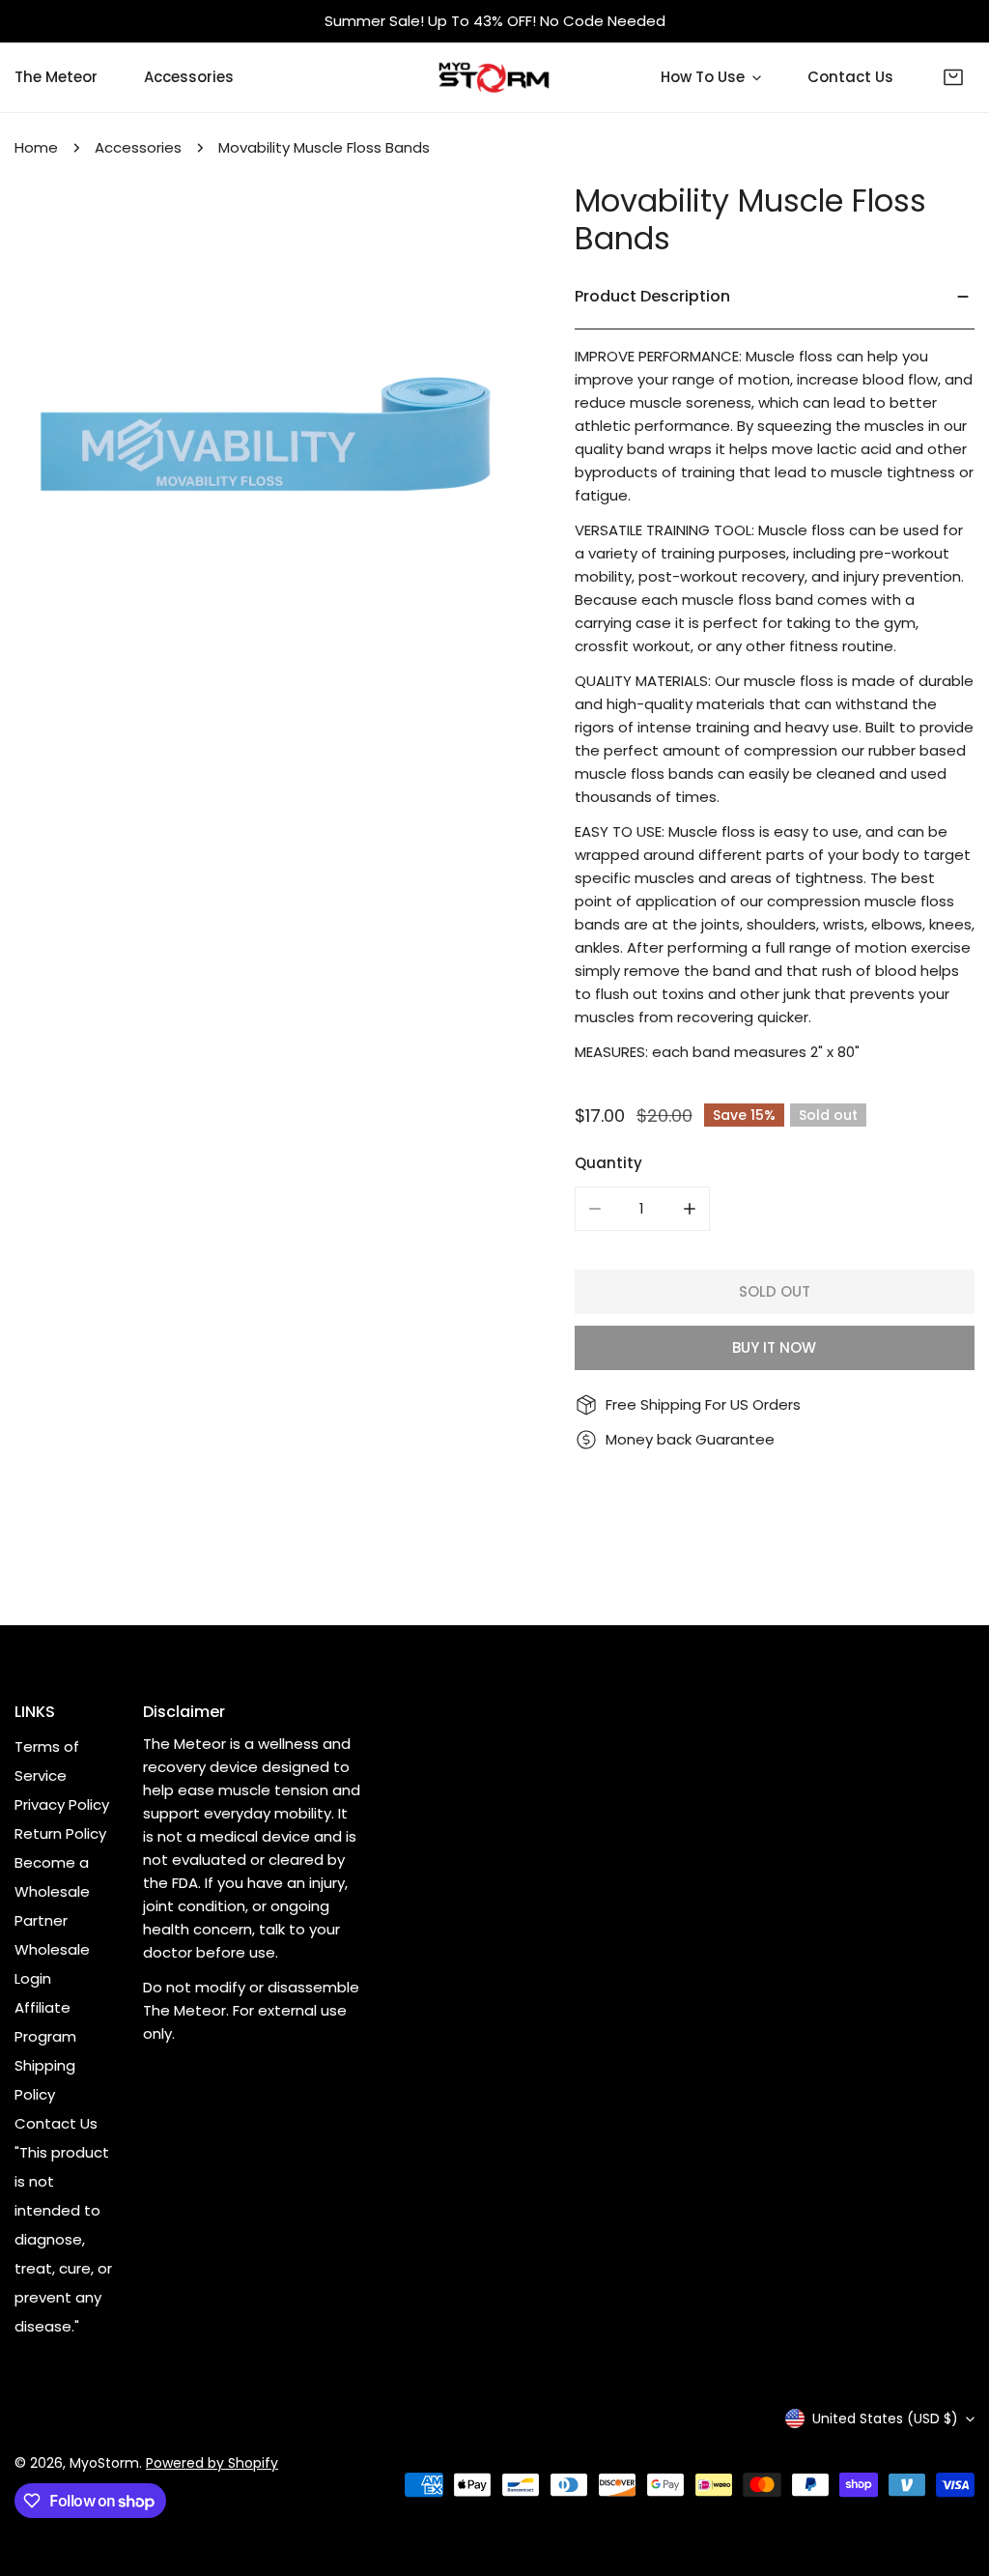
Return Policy (60, 1833)
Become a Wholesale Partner (52, 1891)
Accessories (138, 147)
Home (36, 147)
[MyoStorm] (494, 77)
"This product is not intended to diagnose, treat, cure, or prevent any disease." (63, 2239)
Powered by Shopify (212, 2463)
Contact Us (56, 2123)
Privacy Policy (62, 1804)
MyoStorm (104, 2463)
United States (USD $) (885, 2419)
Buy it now (774, 1347)
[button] (953, 77)
